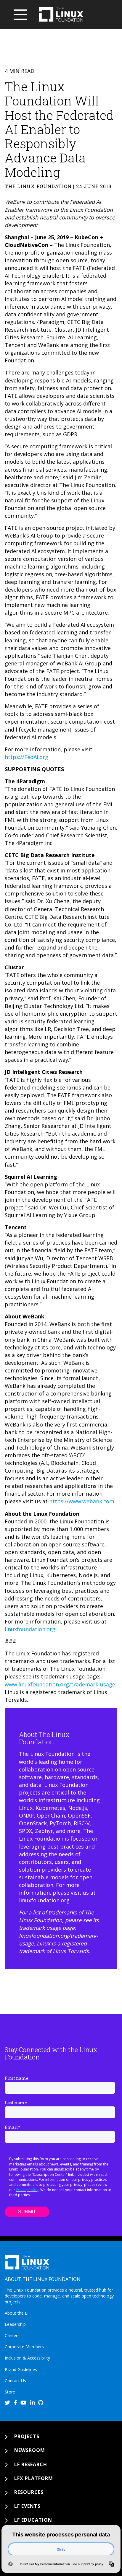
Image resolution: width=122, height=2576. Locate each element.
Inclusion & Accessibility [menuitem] (27, 2358)
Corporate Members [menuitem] (24, 2347)
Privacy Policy (27, 2190)
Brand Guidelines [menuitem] (21, 2369)
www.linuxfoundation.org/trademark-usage (60, 1684)
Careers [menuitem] (12, 2335)
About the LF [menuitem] (17, 2313)
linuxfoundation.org (30, 1629)
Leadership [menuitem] (15, 2324)
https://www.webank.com (82, 1501)
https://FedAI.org (27, 757)
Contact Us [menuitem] (15, 2381)
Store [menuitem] (10, 2392)
